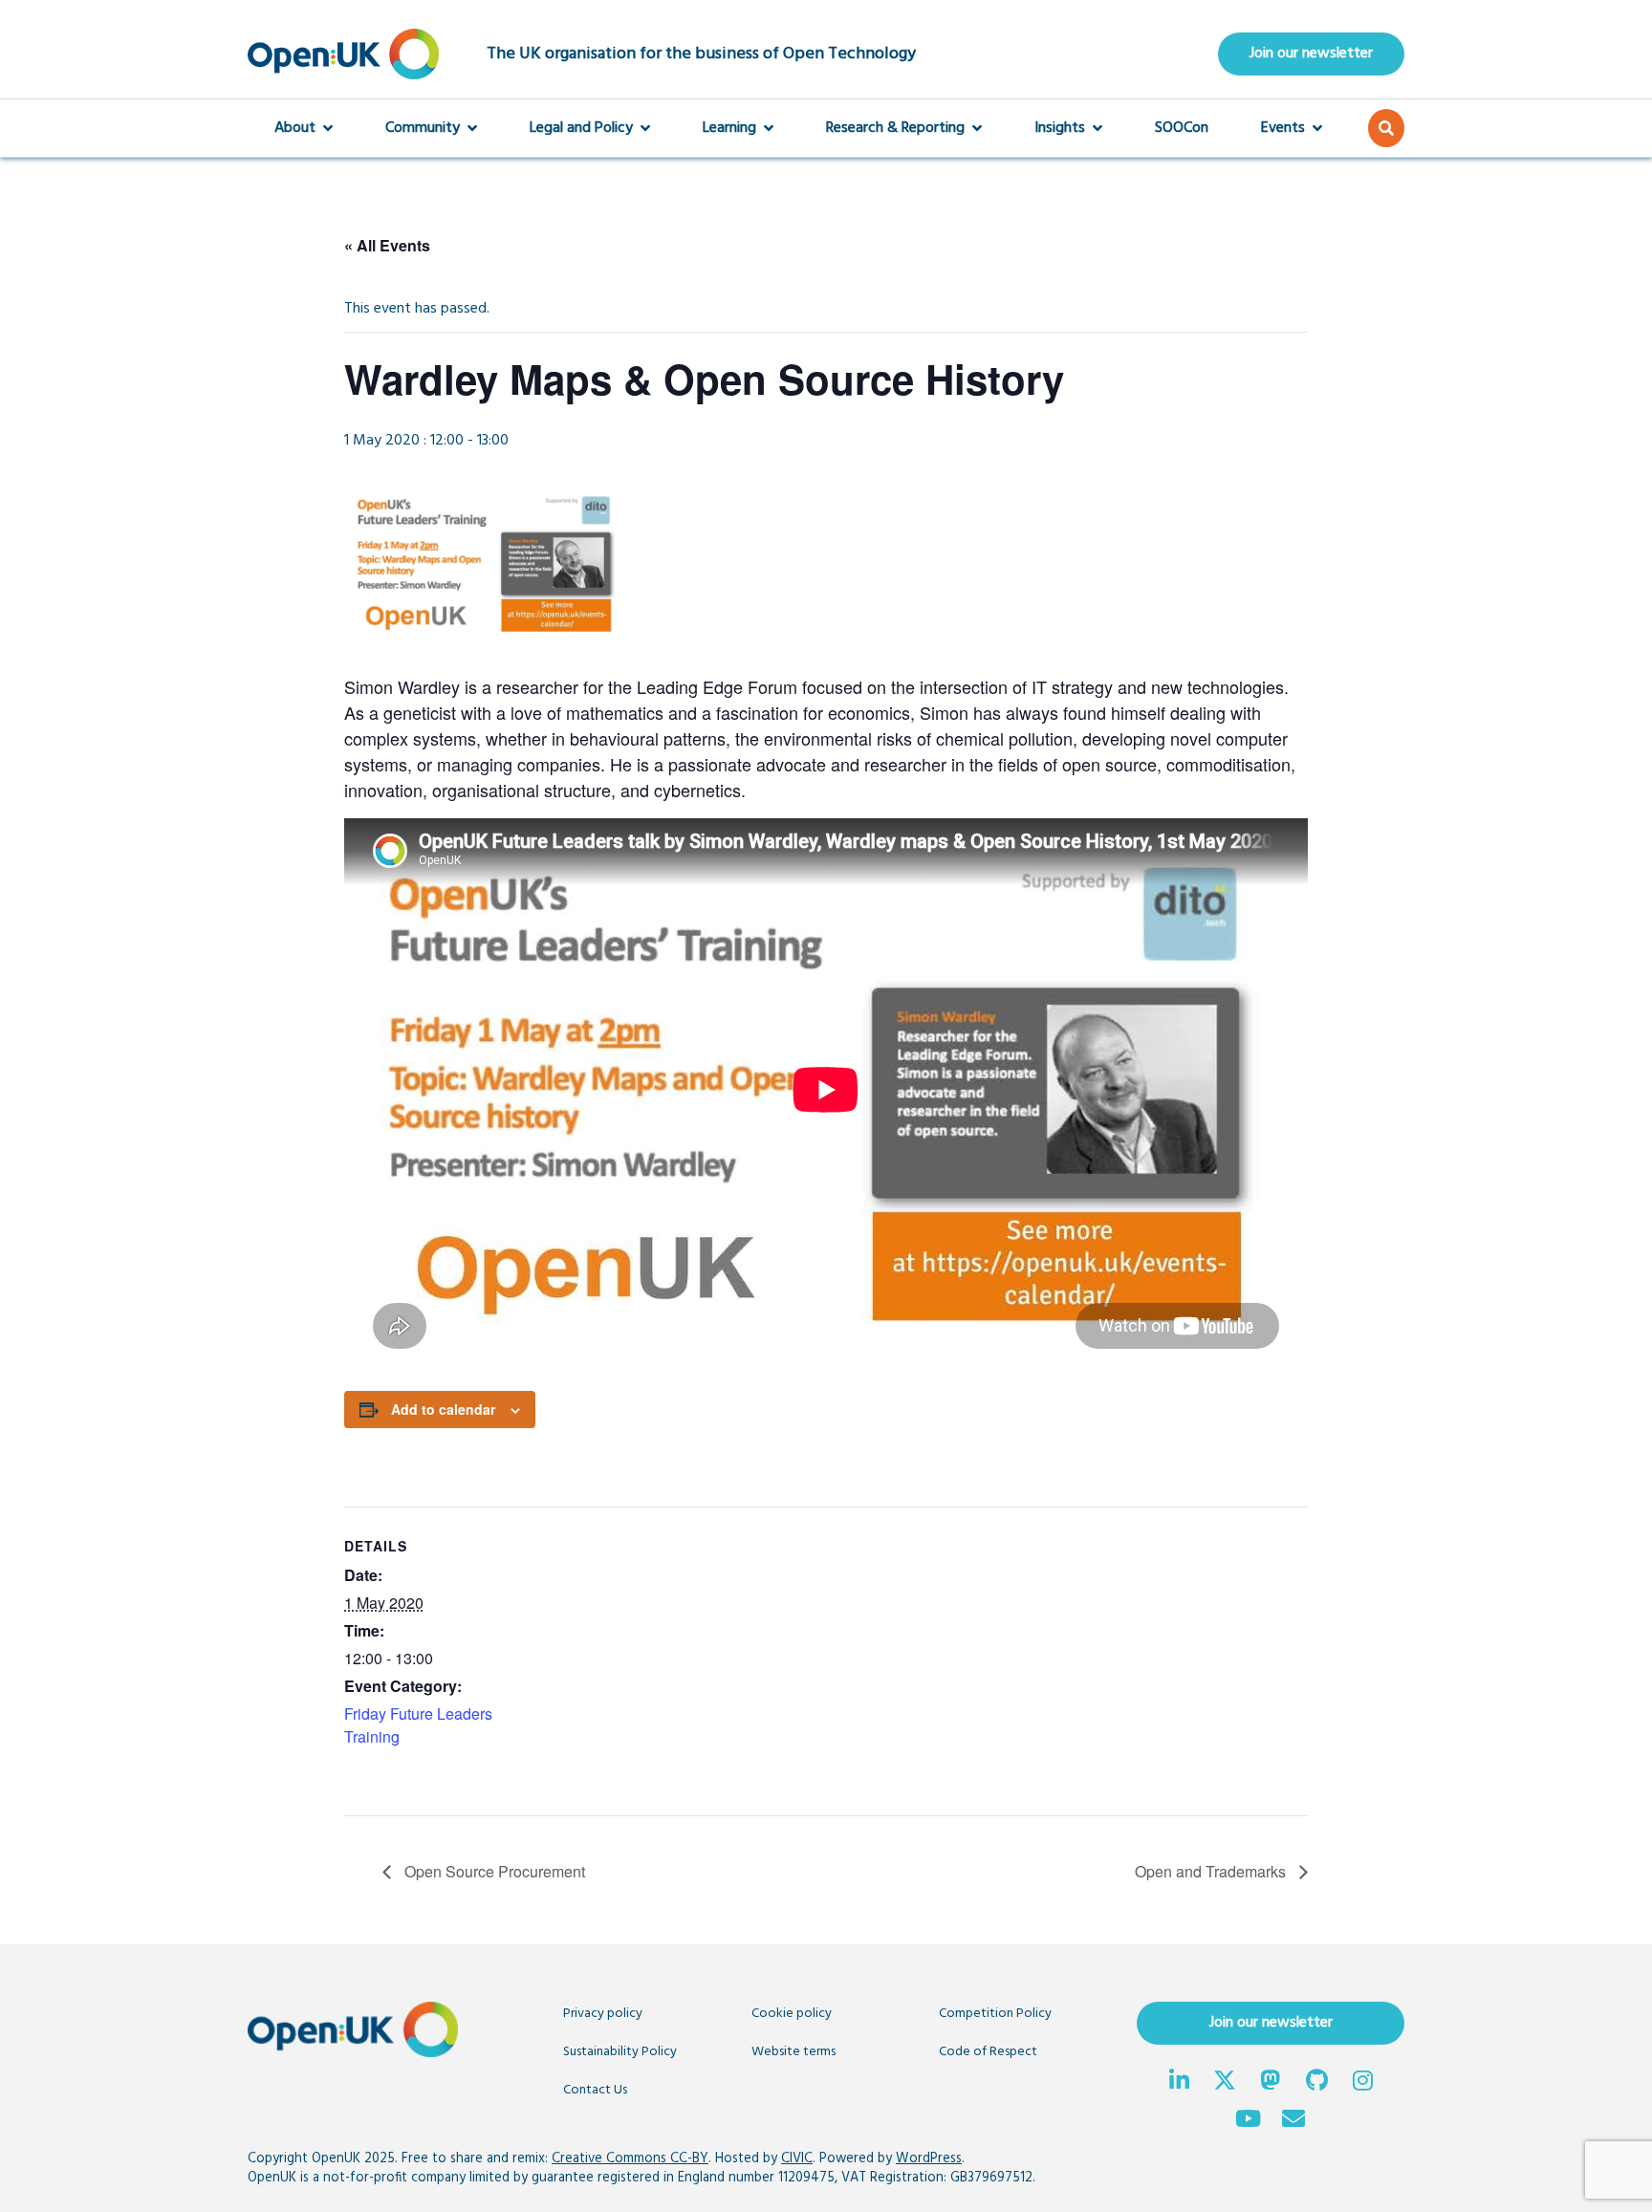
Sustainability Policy (620, 2052)
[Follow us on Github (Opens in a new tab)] (1316, 2083)
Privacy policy (603, 2014)
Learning (729, 128)
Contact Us (595, 2090)
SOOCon (1182, 128)
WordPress (929, 2159)
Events (1283, 128)
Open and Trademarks (1212, 1871)
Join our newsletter (1311, 54)
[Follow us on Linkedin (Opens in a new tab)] (1179, 2083)
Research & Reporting (895, 128)
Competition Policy (995, 2014)
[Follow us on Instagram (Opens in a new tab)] (1362, 2083)
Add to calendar (443, 1409)
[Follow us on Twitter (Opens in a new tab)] (1225, 2083)
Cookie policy (792, 2014)
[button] (1386, 128)
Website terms (793, 2052)
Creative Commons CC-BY (630, 2159)
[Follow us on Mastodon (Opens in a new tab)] (1271, 2083)
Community (423, 128)
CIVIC (797, 2159)
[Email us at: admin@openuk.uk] (1293, 2121)
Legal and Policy (581, 128)
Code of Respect (988, 2052)
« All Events (387, 245)
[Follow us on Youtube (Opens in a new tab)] (1248, 2121)
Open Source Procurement (493, 1871)
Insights (1060, 128)
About (295, 128)
